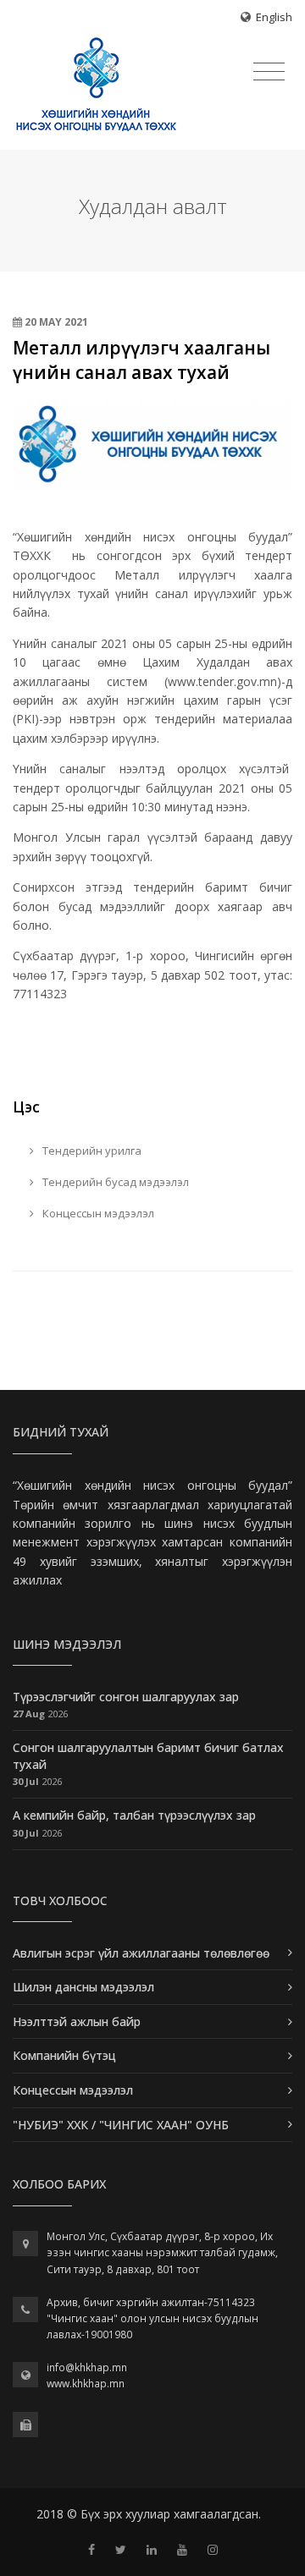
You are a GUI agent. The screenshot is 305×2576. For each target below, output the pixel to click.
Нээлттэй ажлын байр (77, 2021)
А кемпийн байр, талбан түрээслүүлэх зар (134, 1815)
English (274, 17)
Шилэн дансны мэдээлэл (83, 1987)
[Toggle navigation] (269, 72)
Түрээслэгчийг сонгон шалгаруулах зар (126, 1697)
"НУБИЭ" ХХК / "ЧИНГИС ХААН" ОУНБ (121, 2125)
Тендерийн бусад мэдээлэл (114, 1182)
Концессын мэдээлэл (97, 1213)
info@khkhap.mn (87, 2367)
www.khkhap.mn (86, 2384)
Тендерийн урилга (91, 1151)
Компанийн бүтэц (64, 2055)
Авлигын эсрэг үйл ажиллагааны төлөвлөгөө (141, 1953)
